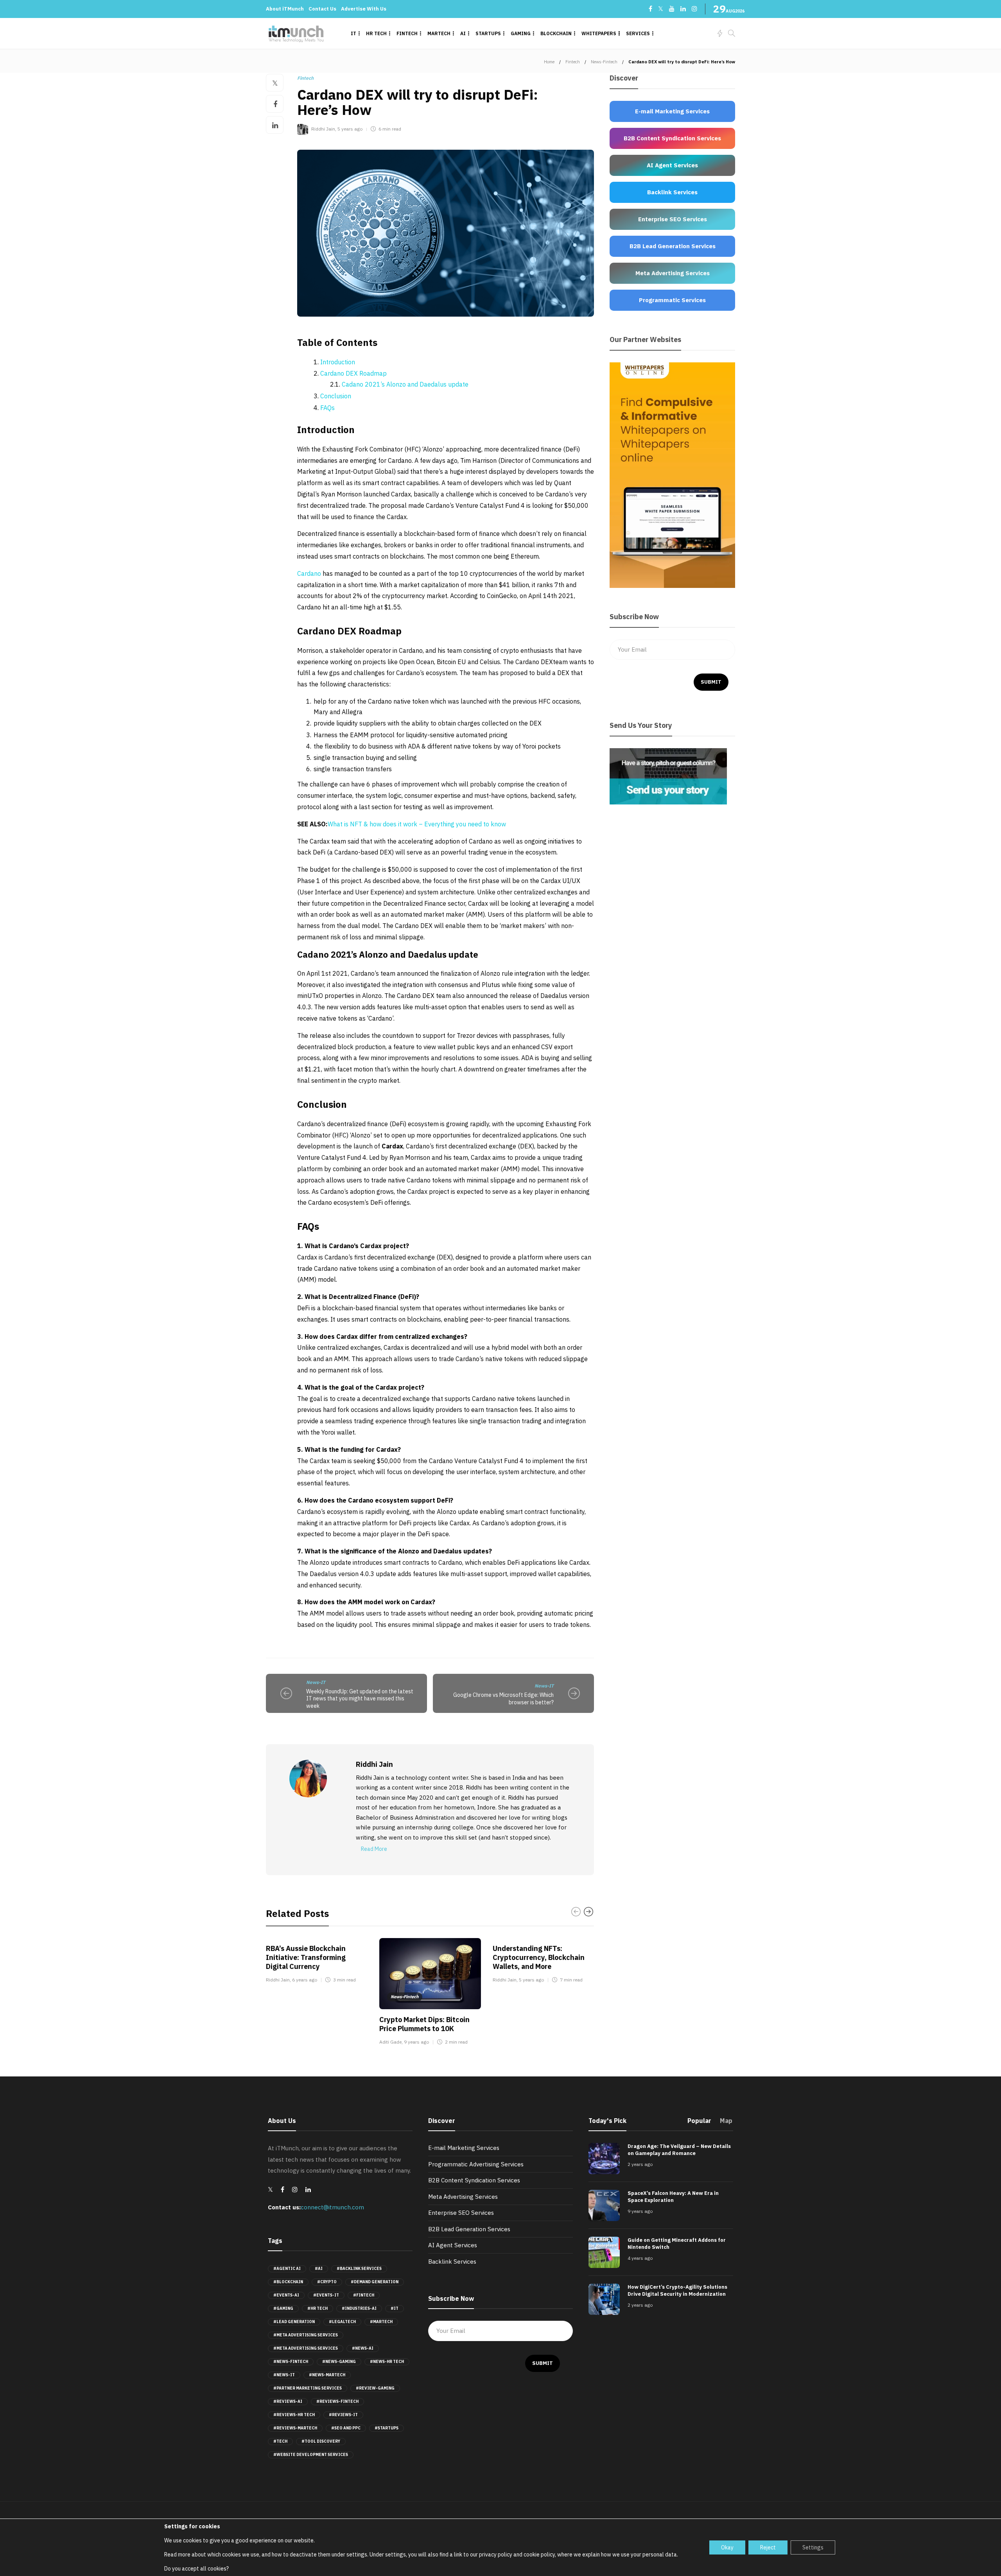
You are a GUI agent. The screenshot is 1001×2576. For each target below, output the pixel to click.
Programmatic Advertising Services (476, 2164)
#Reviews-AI (288, 2401)
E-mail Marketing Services (464, 2148)
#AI (319, 2269)
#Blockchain (288, 2282)
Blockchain (556, 33)
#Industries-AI (359, 2308)
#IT (395, 2308)
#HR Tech (318, 2308)
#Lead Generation (294, 2322)
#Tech (280, 2441)
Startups (488, 33)
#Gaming (283, 2308)
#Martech (381, 2322)
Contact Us (322, 9)
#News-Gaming (339, 2362)
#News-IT (284, 2375)
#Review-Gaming (375, 2388)
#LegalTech (342, 2322)
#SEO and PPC (346, 2428)
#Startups (387, 2428)
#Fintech (364, 2295)
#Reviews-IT (343, 2415)
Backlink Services (452, 2262)
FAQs (327, 408)
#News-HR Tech (387, 2362)
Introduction (338, 362)
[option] (317, 1962)
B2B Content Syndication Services (474, 2180)
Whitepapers (599, 33)
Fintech (407, 33)
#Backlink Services (359, 2269)
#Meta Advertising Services (306, 2335)
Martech (439, 33)
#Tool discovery (321, 2441)
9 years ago (416, 2042)
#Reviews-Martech (295, 2428)
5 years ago (350, 129)
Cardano (310, 573)
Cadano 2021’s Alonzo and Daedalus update (405, 384)
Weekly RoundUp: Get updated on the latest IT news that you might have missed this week (360, 1699)
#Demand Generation (375, 2282)
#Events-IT (326, 2295)
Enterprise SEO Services (461, 2213)
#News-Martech (327, 2375)
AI (463, 33)
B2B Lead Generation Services (469, 2229)
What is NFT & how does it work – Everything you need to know (417, 824)
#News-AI (363, 2348)
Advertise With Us (364, 9)
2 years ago (640, 2164)
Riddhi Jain (323, 129)
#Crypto (327, 2282)
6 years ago (305, 1980)
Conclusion (336, 396)
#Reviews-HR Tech (294, 2415)
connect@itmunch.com (332, 2207)
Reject (768, 2547)
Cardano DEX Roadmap (353, 373)
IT (353, 33)
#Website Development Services (311, 2455)
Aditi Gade (390, 2042)
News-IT (316, 1682)
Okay (727, 2547)
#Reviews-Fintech (337, 2401)
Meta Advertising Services (463, 2197)
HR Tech (376, 33)
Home (549, 62)
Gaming (521, 33)
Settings (813, 2547)
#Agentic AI (287, 2269)
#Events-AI (286, 2295)
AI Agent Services (453, 2245)
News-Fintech (604, 62)
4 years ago (640, 2258)
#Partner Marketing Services (308, 2388)
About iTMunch (285, 9)
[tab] (699, 2123)
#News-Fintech (291, 2362)
